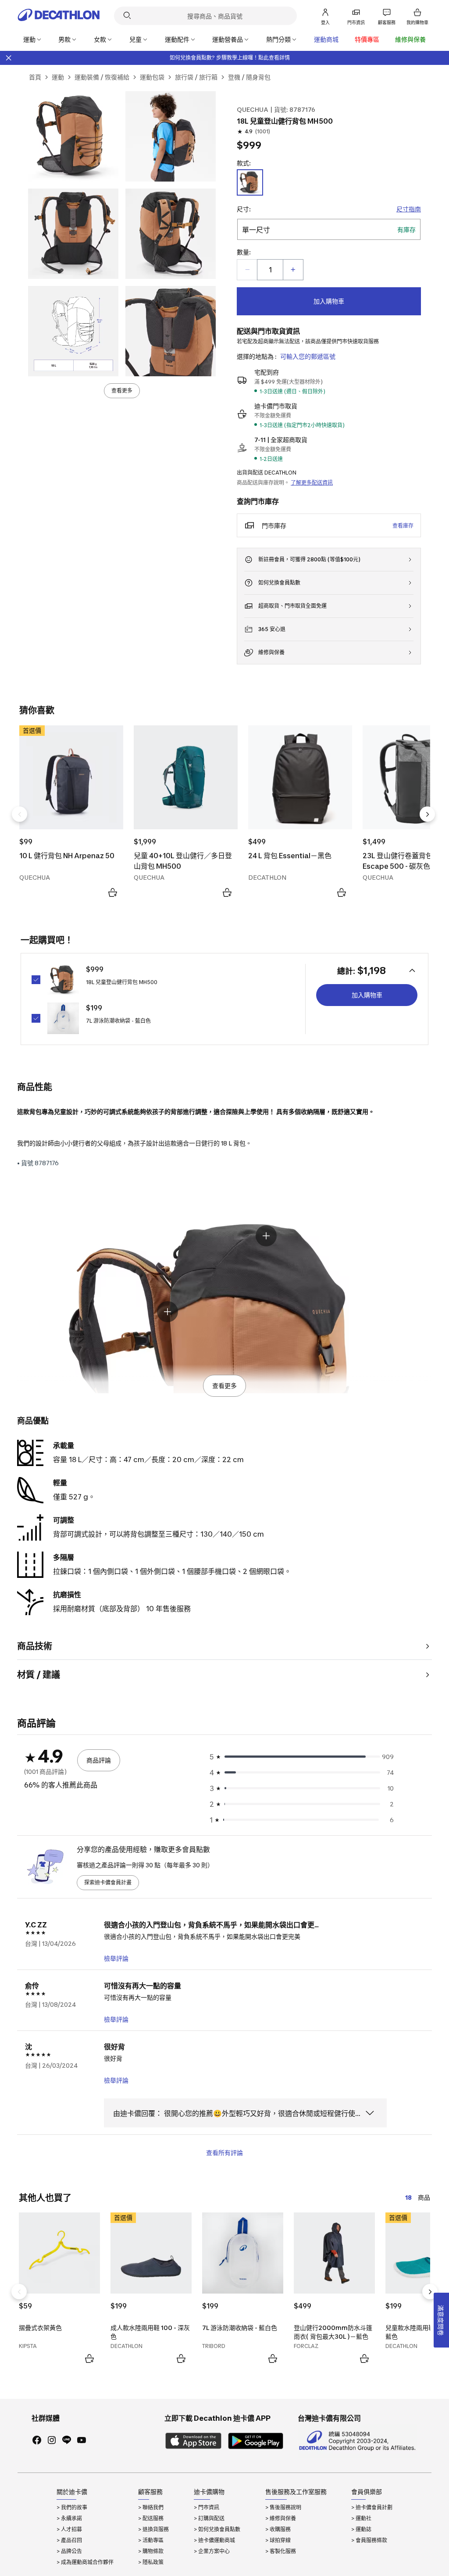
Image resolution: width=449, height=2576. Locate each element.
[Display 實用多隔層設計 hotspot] (266, 1236)
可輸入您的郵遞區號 (308, 356)
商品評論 (99, 1760)
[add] (293, 270)
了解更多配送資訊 (312, 483)
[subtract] (247, 270)
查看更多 (122, 391)
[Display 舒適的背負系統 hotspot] (167, 1312)
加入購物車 (329, 301)
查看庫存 (403, 526)
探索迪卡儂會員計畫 (108, 1882)
